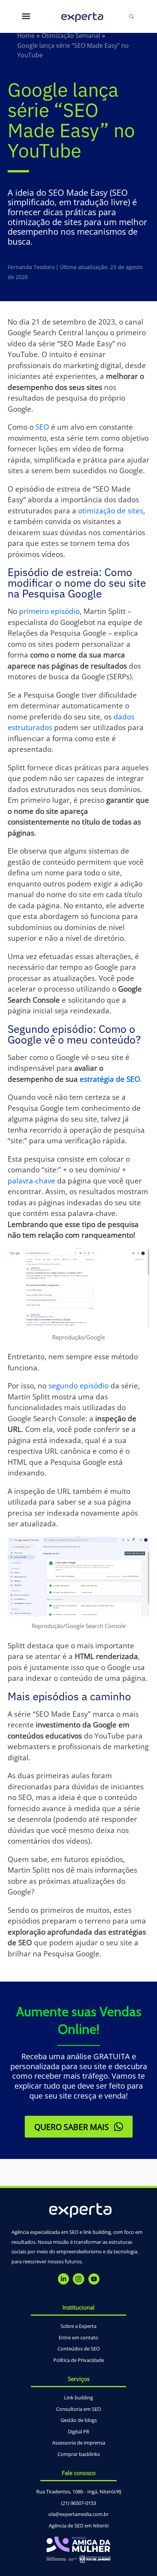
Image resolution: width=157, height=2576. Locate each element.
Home (26, 36)
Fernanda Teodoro (31, 267)
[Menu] (26, 16)
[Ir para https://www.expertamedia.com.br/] (83, 17)
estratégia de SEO (110, 1079)
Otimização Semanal (71, 36)
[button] (79, 2127)
